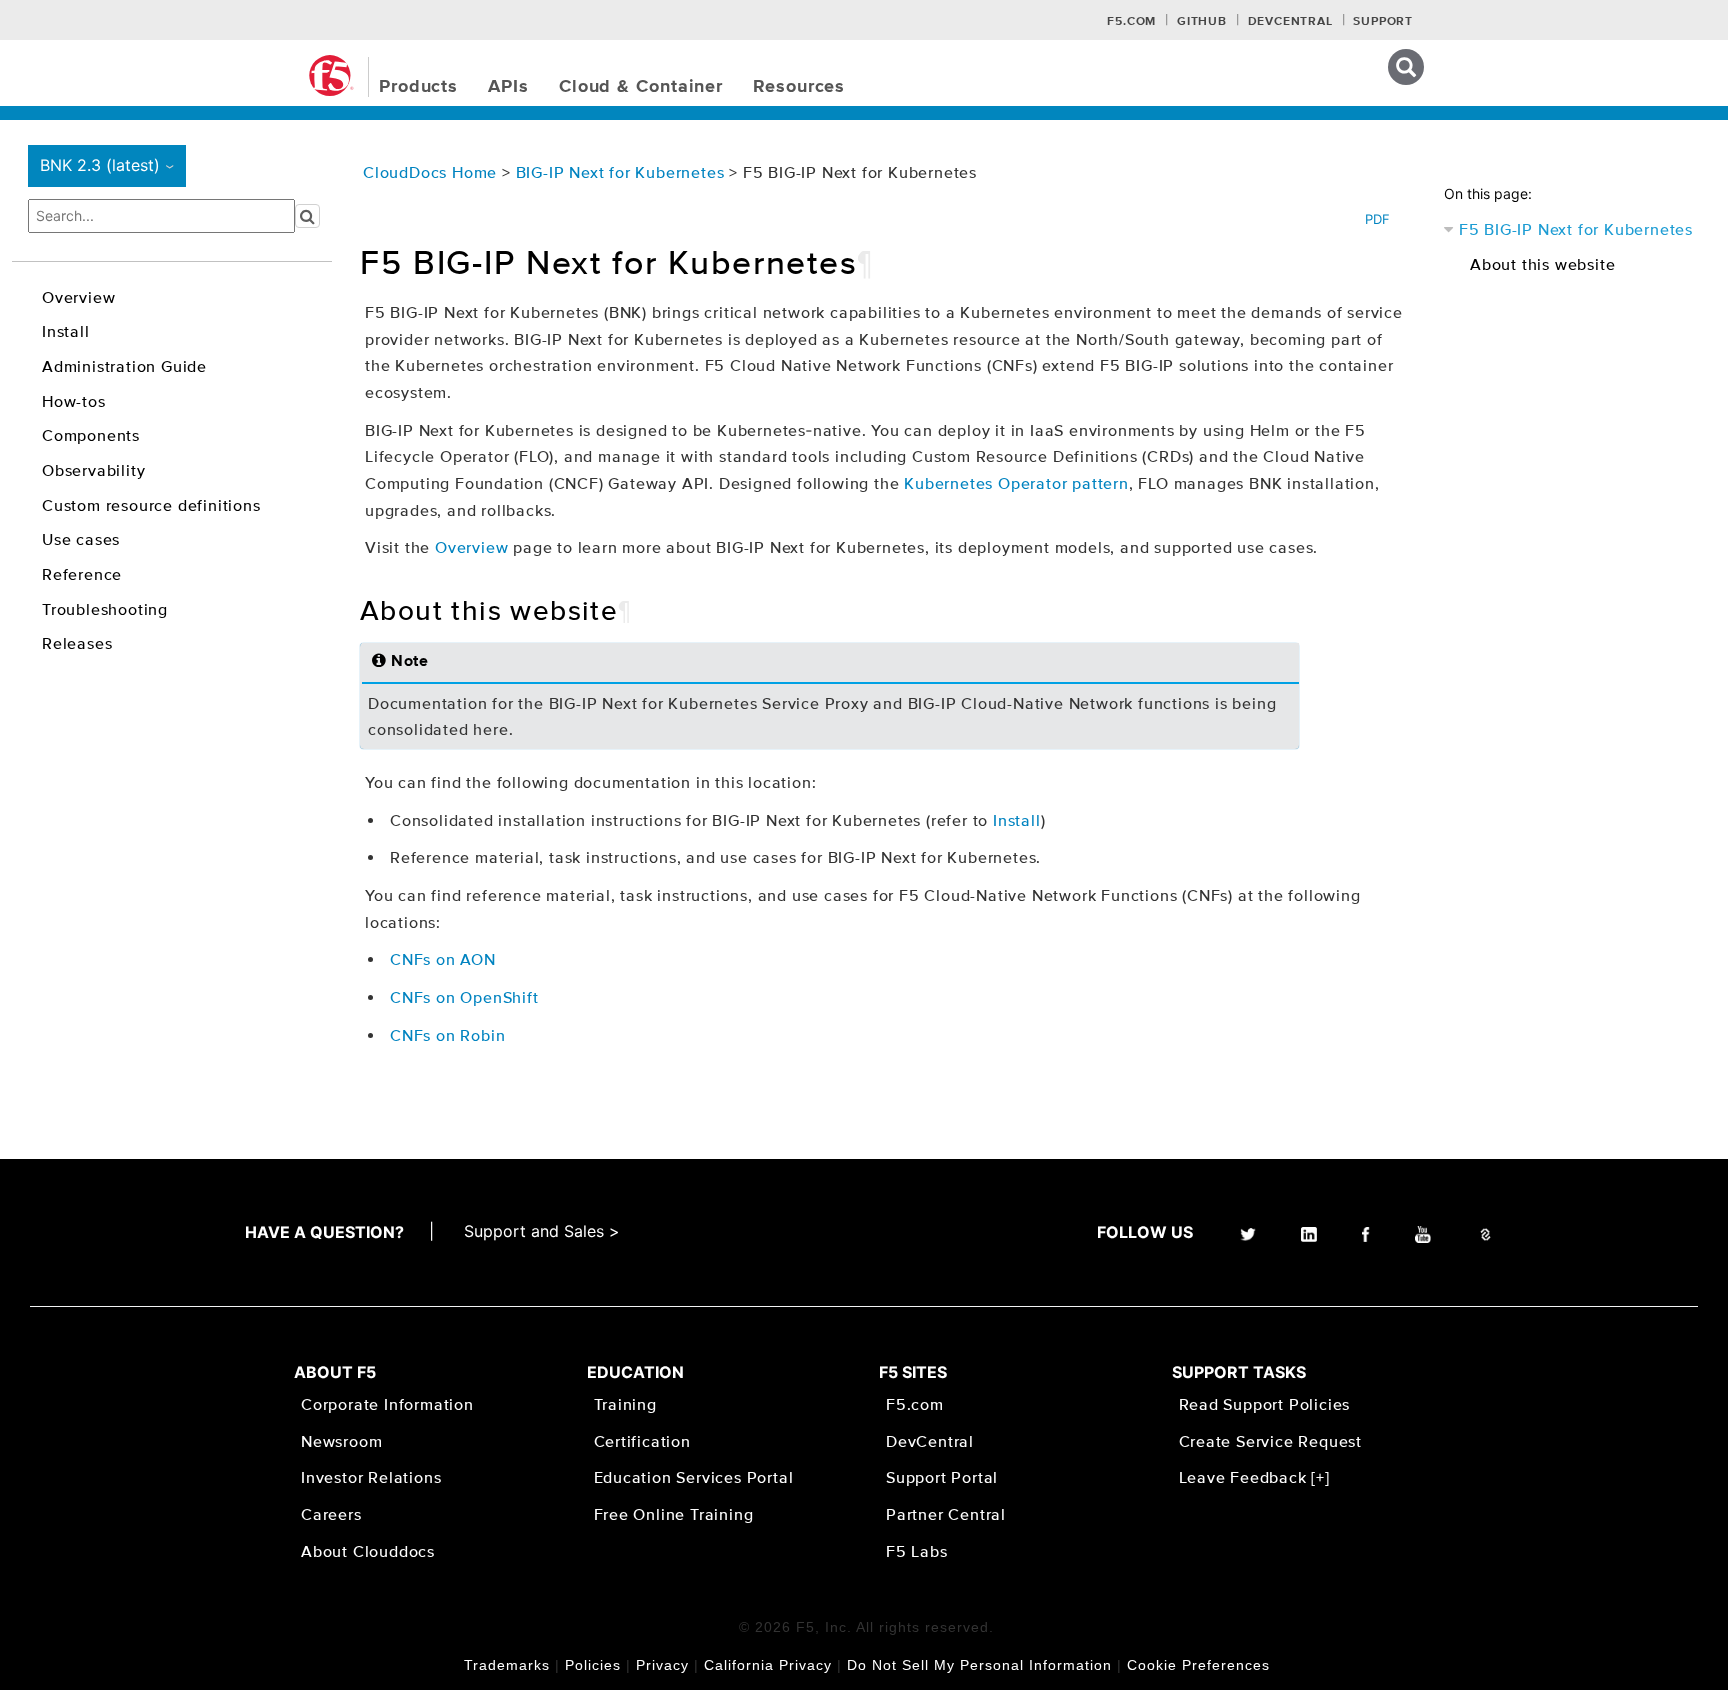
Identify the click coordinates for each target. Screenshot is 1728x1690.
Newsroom (341, 1441)
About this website (1542, 264)
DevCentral (930, 1441)
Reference (82, 574)
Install (66, 331)
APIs (508, 87)
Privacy (662, 1665)
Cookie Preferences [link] (1198, 1665)
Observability (93, 470)
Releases (77, 643)
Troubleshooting (105, 609)
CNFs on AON (443, 959)
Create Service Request (1271, 1441)
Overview (78, 297)
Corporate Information (387, 1404)
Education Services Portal (694, 1477)
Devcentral (1290, 22)
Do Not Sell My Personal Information (979, 1665)
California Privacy (768, 1665)
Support (1383, 22)
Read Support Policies (1265, 1404)
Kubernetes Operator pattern (1016, 483)
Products (418, 87)
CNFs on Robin (447, 1035)
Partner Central (946, 1514)
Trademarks (507, 1665)
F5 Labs (917, 1551)
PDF (1377, 219)
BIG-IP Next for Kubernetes (623, 172)
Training (625, 1404)
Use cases (81, 539)
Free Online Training (674, 1514)
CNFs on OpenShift (464, 997)
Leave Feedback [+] (1254, 1477)
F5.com (1131, 22)
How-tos (74, 401)
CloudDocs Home (430, 172)
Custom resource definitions (151, 505)
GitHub (1202, 22)
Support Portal (942, 1477)
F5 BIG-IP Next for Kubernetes (1576, 229)
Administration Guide (124, 366)
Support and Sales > (542, 1231)
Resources (799, 87)
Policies (593, 1665)
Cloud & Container (641, 87)
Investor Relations (371, 1477)
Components (91, 435)
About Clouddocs (368, 1551)
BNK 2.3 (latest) (110, 165)
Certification (642, 1441)
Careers (331, 1514)
